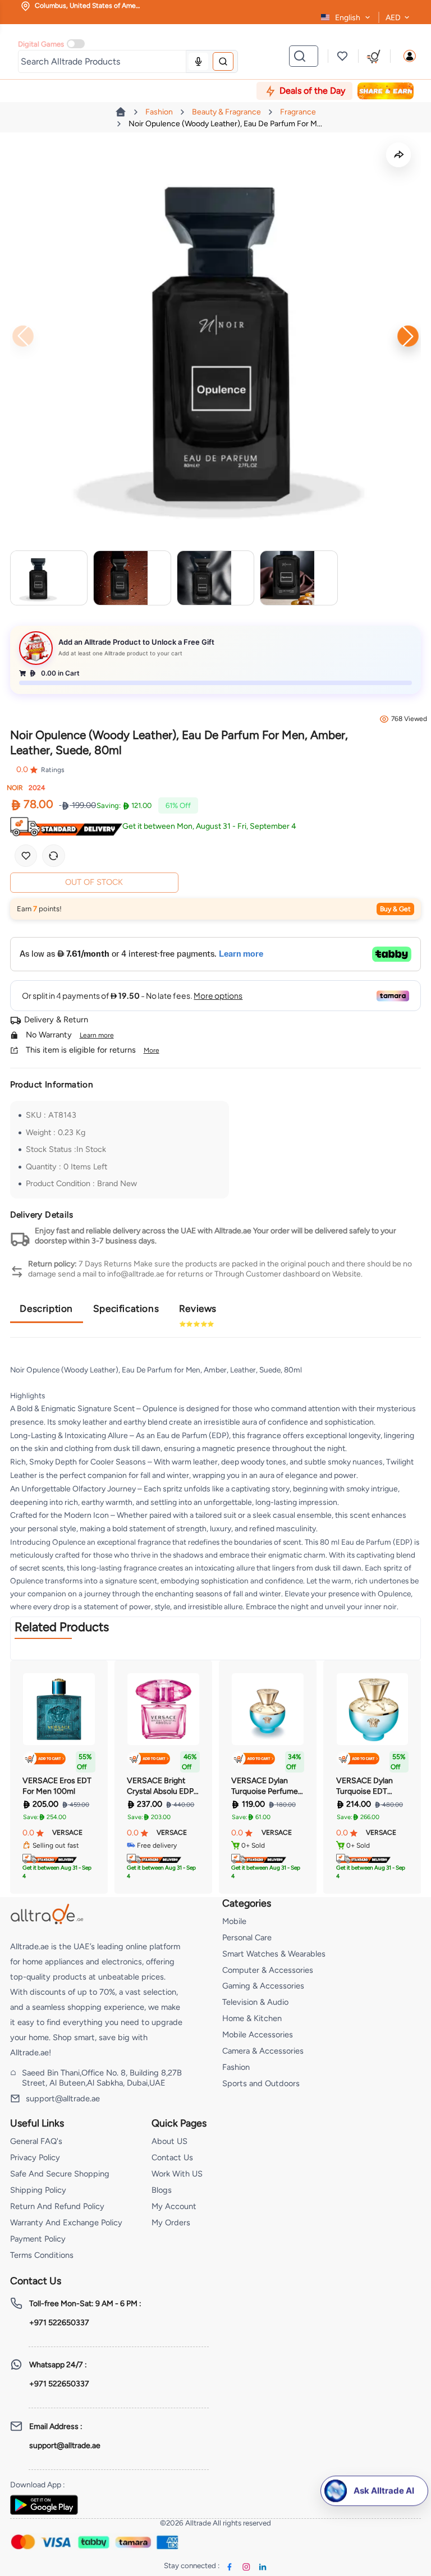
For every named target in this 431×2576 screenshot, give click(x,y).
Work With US (177, 2174)
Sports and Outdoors (261, 2083)
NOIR (15, 788)
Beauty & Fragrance (226, 112)
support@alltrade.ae (63, 2099)
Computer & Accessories (268, 1970)
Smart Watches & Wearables (274, 1954)
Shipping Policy (38, 2190)
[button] (410, 56)
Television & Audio (255, 2002)
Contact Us (172, 2157)
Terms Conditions (42, 2255)
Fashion (159, 112)
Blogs (162, 2190)
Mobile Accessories (258, 2035)
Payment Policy (38, 2239)
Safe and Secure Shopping (60, 2174)
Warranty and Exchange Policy (66, 2223)
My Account (174, 2206)
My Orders (171, 2223)
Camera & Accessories (263, 2051)
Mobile (234, 1921)
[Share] (398, 155)
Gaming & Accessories (263, 1986)
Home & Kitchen (252, 2018)
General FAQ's (36, 2141)
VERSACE (67, 1833)
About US (169, 2141)
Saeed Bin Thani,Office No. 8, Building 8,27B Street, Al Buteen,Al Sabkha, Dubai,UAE (102, 2078)
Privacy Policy (35, 2157)
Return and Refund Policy (57, 2206)
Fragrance (298, 112)
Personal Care (247, 1937)
